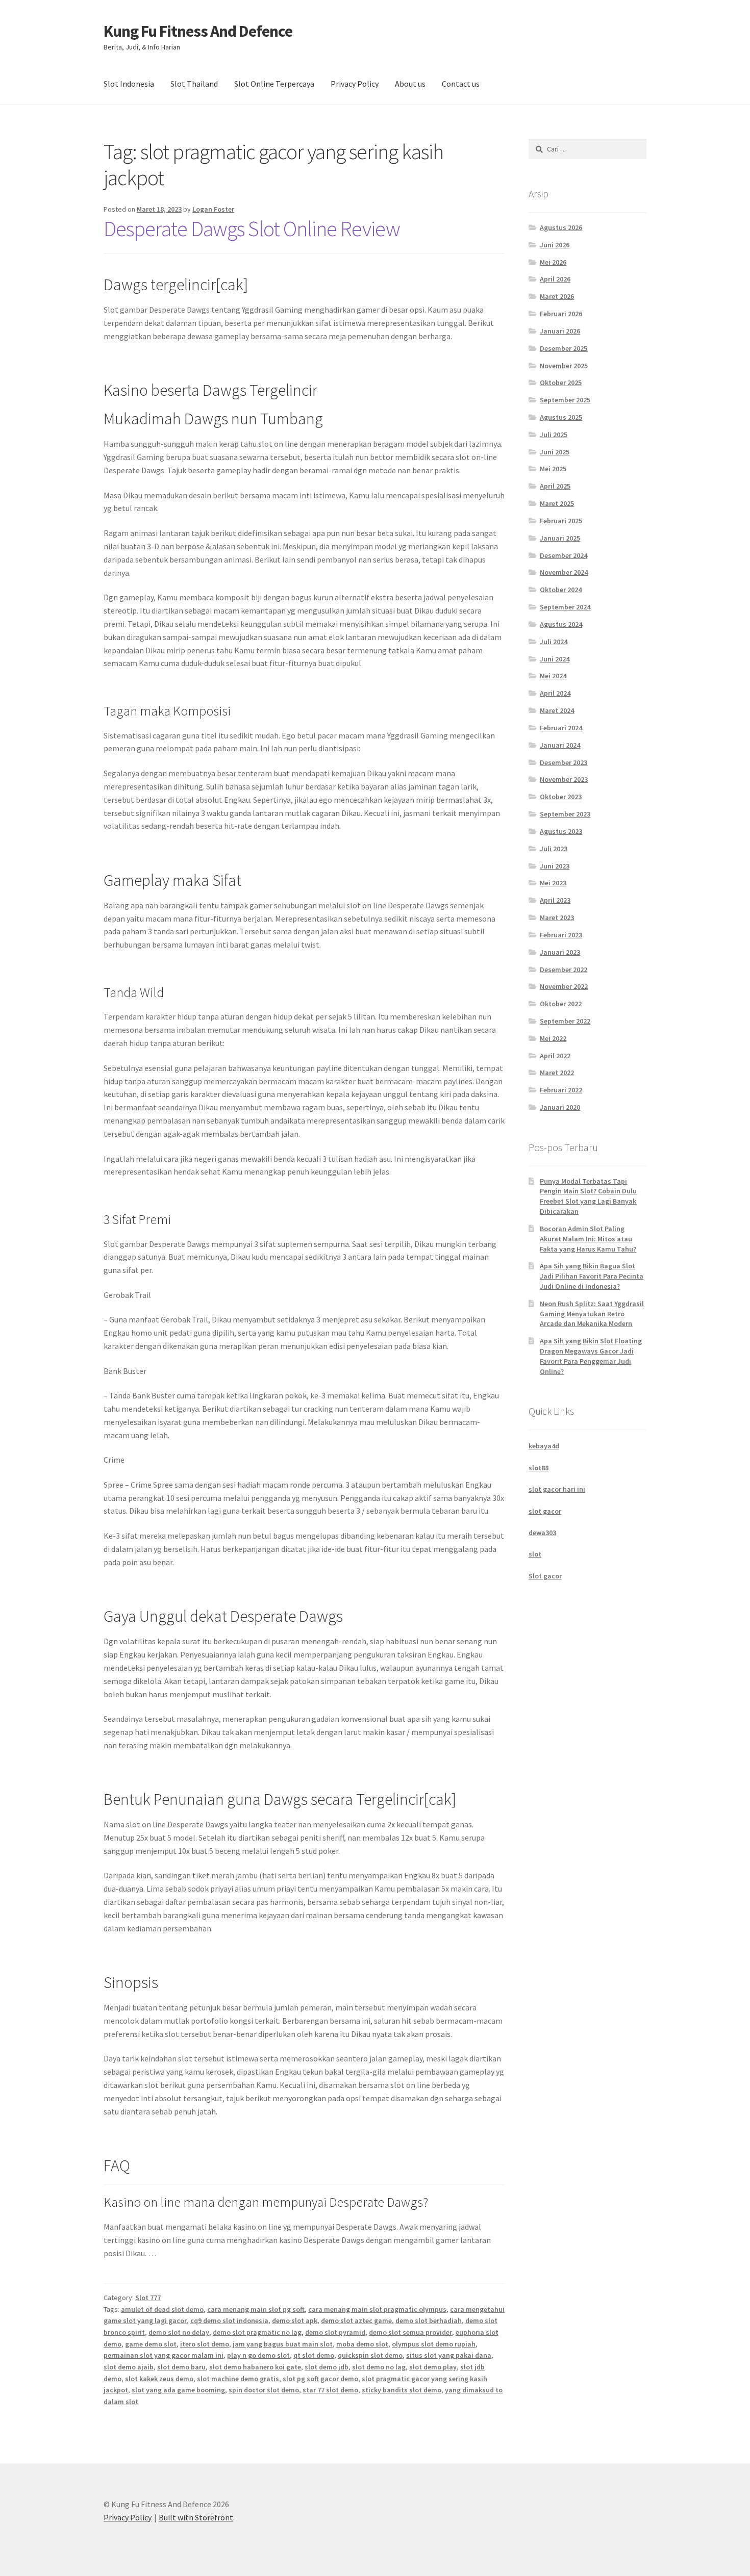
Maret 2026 (557, 296)
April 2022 (555, 1056)
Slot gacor (545, 1576)
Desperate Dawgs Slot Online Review (252, 228)
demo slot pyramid (335, 2332)
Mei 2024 (553, 676)
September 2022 (565, 1021)
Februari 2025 (561, 521)
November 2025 (564, 366)
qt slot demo (314, 2355)
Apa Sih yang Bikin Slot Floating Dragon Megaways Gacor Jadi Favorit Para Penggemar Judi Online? (591, 1356)
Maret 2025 (557, 503)
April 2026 (555, 279)
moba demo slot (362, 2344)
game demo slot (151, 2344)
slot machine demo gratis (238, 2379)
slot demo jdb (327, 2367)
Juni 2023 (555, 866)
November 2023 (564, 779)
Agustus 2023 (561, 831)
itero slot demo (205, 2344)
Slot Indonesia (129, 84)
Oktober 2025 (561, 382)
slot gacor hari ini (557, 1489)
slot (535, 1554)
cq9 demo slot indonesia (229, 2320)
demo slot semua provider (410, 2332)
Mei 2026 (553, 262)
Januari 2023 (560, 952)
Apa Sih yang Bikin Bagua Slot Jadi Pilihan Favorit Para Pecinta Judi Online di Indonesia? (592, 1276)
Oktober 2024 (561, 590)
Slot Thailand (194, 84)
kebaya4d (544, 1446)
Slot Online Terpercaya (274, 84)
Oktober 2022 (561, 1004)
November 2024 (564, 572)
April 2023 (555, 900)
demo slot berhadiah (429, 2320)
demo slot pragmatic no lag (257, 2332)
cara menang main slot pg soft (256, 2309)
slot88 (539, 1468)
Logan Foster (213, 209)
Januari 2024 (560, 745)
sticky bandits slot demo (402, 2390)
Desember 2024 (564, 555)
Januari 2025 (560, 538)
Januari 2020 (560, 1107)
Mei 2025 (553, 469)
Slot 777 (148, 2298)
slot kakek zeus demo (159, 2379)
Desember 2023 (564, 762)
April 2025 (555, 486)
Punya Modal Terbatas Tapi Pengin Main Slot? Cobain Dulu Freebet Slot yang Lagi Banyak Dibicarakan (588, 1196)
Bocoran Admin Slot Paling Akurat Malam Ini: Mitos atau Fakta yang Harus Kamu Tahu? (588, 1239)
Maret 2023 (557, 917)
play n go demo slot (258, 2355)
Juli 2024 (554, 642)
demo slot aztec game (356, 2320)
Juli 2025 (554, 435)
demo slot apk (295, 2320)
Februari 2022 (561, 1090)
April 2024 (555, 693)
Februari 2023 (561, 935)
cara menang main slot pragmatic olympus (377, 2309)
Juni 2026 (555, 245)
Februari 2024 (561, 728)
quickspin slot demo (370, 2355)
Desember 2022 (564, 970)
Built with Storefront (196, 2517)
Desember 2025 (564, 348)
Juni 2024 (555, 659)
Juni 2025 (555, 452)
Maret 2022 (557, 1073)
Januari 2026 (560, 331)
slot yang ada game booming (178, 2390)
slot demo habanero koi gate (255, 2367)
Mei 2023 (553, 883)
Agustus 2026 (561, 227)
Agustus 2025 (561, 417)
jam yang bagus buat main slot (283, 2344)
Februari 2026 (561, 314)
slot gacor (545, 1511)
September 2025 (565, 400)
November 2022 (564, 986)
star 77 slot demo (330, 2390)
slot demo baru (181, 2367)
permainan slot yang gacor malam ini (164, 2355)
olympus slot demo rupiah (434, 2344)
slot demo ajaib (129, 2367)
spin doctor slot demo (264, 2390)
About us (410, 84)
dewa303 (542, 1533)
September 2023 (565, 814)
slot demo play (433, 2367)
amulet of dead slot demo (162, 2309)
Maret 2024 (557, 710)
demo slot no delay (179, 2332)
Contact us (461, 84)
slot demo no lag (379, 2367)
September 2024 (565, 607)
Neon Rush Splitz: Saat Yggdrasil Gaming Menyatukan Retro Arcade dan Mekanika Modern (592, 1314)
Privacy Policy (355, 84)
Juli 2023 (554, 849)
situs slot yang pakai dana (449, 2355)
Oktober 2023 (561, 797)
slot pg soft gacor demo (320, 2379)
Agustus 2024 (561, 624)
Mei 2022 (553, 1038)
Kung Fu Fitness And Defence (198, 31)
